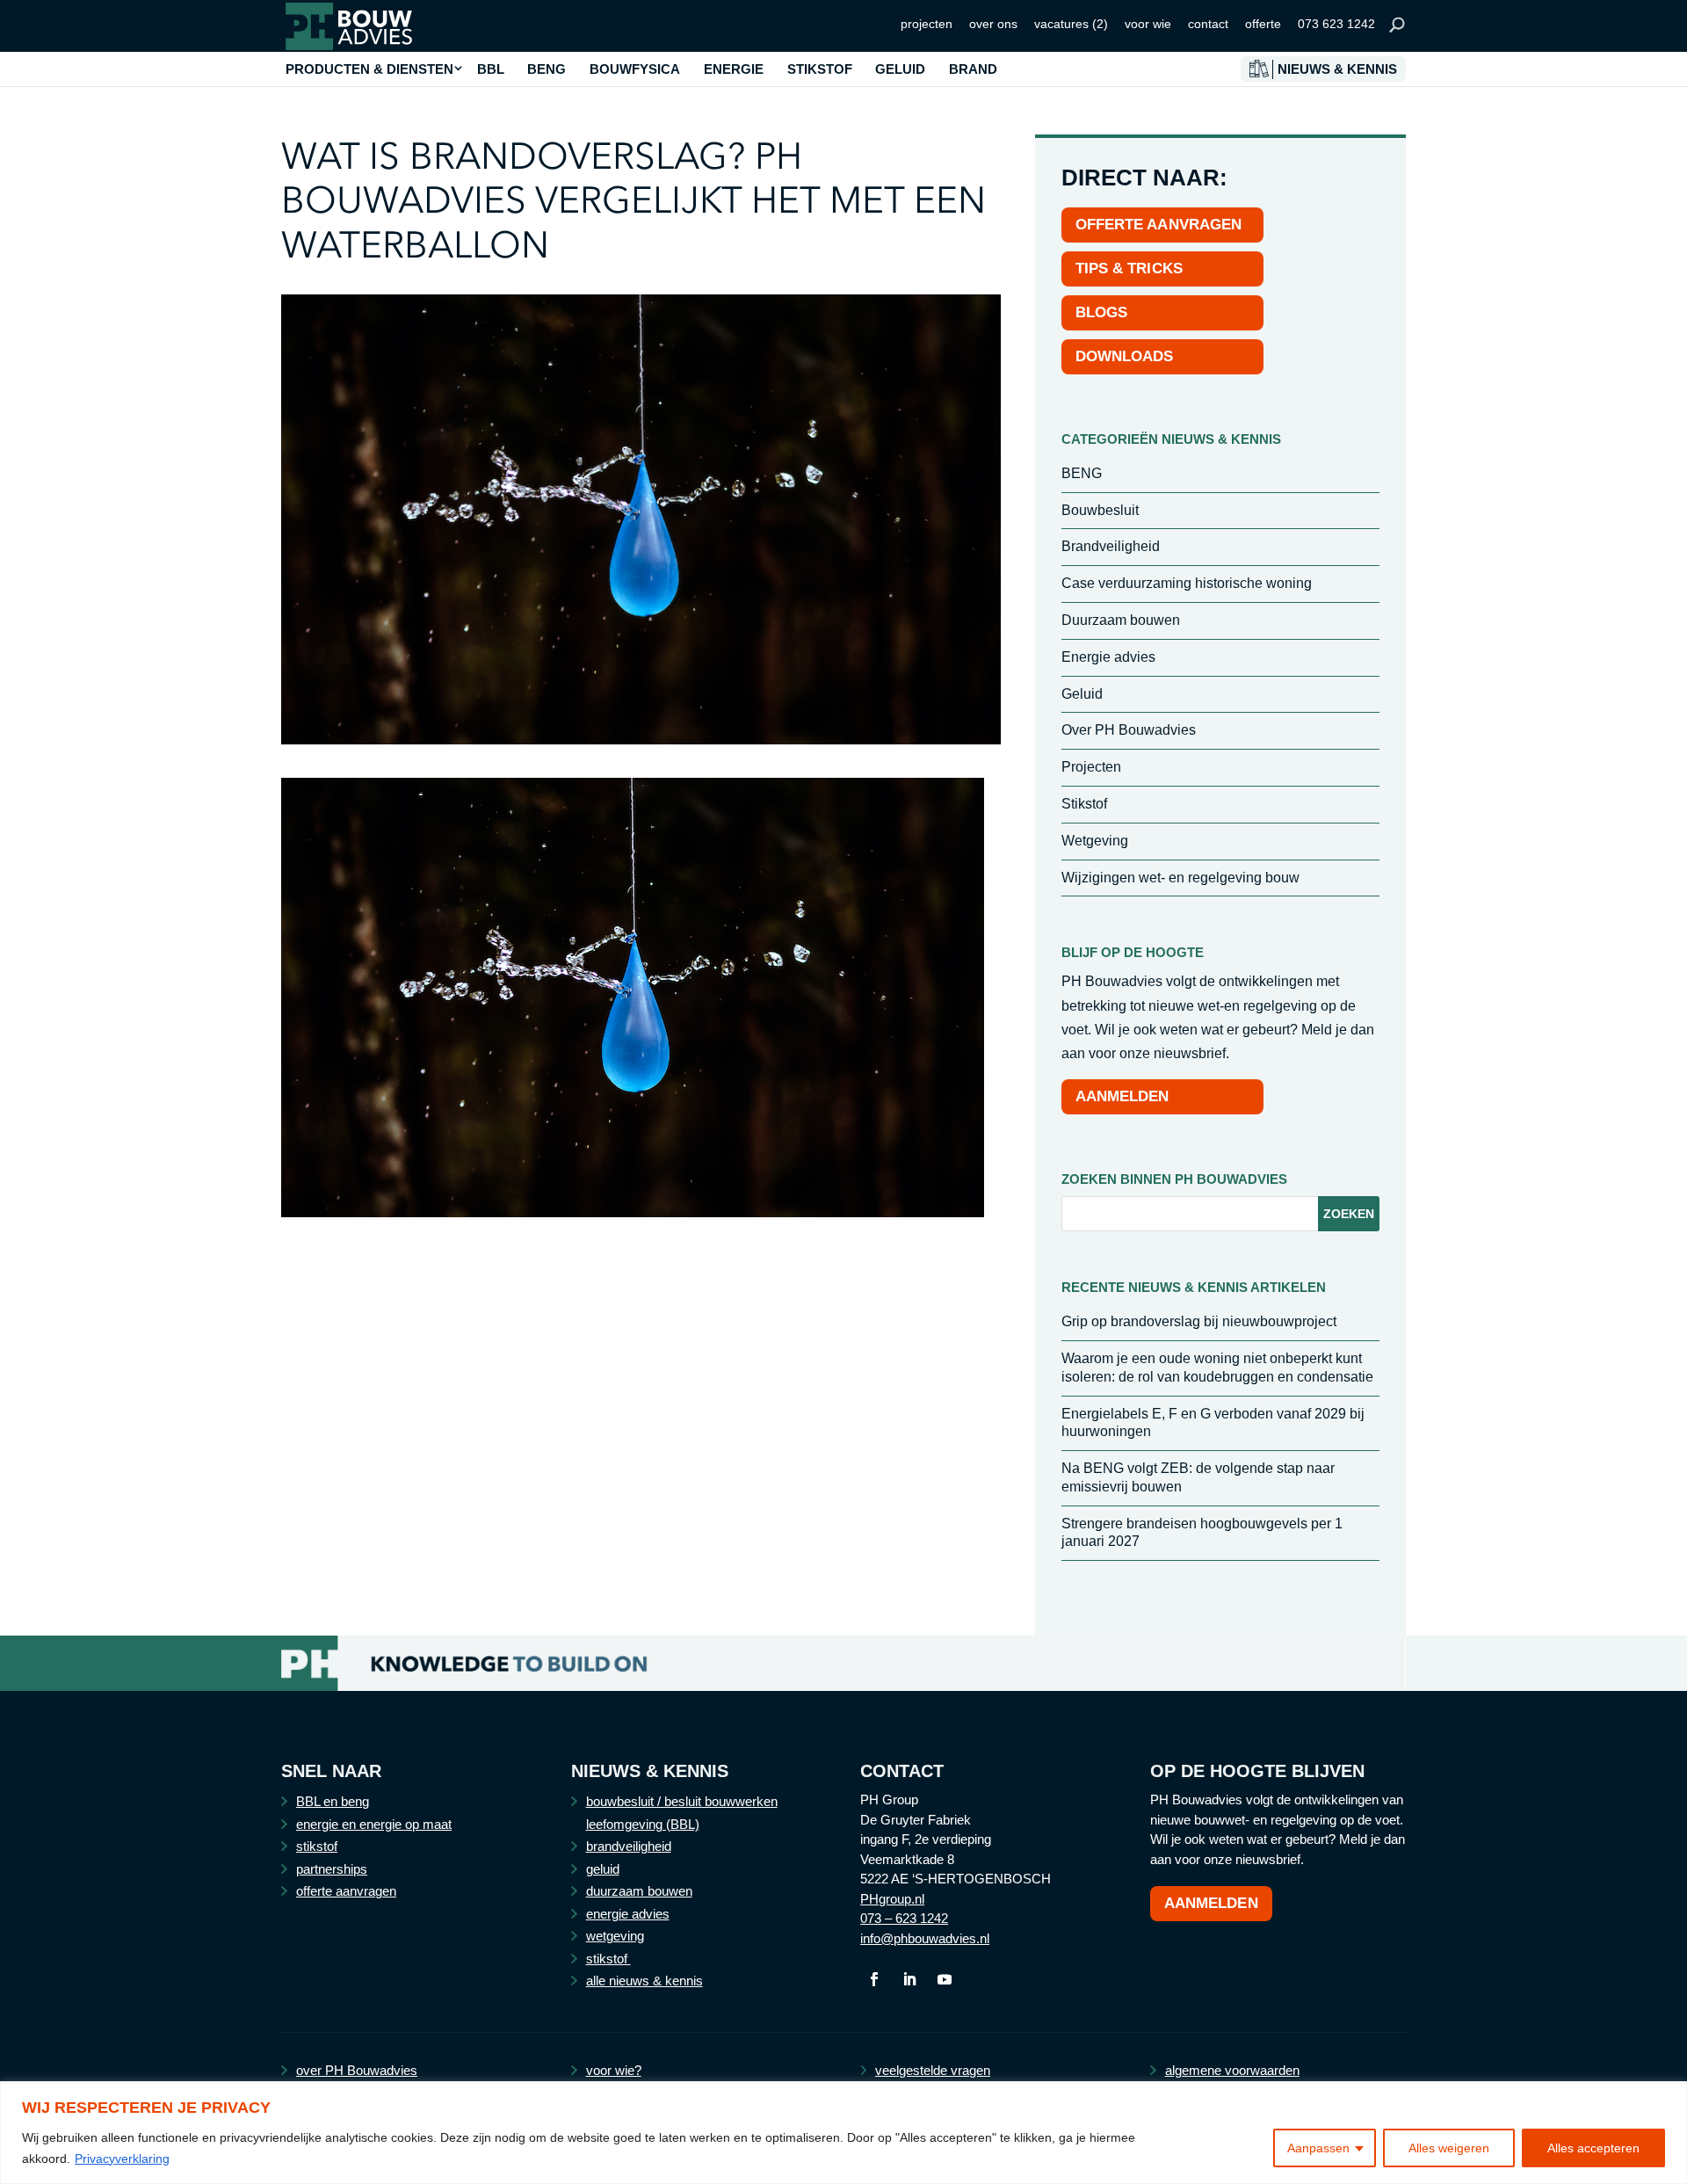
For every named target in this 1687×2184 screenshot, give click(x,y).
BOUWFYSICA (635, 69)
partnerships (332, 1869)
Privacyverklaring (122, 2159)
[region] (843, 2133)
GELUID (900, 69)
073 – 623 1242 (904, 1918)
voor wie (1148, 24)
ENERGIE (734, 69)
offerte (1263, 24)
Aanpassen (1318, 2148)
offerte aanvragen (346, 1891)
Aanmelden (1211, 1903)
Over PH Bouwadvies (1129, 730)
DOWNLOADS (1125, 356)
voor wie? (614, 2070)
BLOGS (1102, 312)
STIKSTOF (820, 69)
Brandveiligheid (1111, 546)
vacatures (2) (1071, 24)
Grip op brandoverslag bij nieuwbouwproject (1199, 1321)
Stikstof (1084, 804)
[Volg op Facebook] (874, 1979)
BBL (491, 69)
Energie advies (1108, 657)
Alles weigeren (1449, 2148)
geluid (603, 1869)
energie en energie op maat (374, 1824)
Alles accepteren (1593, 2148)
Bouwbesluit (1100, 510)
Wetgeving (1095, 841)
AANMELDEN (1122, 1096)
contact (1208, 24)
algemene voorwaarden (1232, 2070)
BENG (547, 69)
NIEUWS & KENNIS (1337, 69)
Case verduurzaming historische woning (1187, 583)
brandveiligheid (629, 1846)
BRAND (973, 69)
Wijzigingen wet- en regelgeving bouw (1180, 878)
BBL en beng (333, 1801)
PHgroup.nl (892, 1899)
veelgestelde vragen (933, 2070)
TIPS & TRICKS (1129, 268)
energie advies (628, 1914)
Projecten (1091, 767)
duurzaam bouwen (639, 1891)
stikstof (317, 1846)
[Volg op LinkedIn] (909, 1979)
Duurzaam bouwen (1121, 620)
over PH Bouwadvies (357, 2070)
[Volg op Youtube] (945, 1979)
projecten (927, 24)
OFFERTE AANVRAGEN (1159, 225)
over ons (993, 24)
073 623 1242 (1336, 24)
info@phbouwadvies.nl (925, 1938)
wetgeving (615, 1936)
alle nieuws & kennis (644, 1981)
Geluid (1082, 694)
